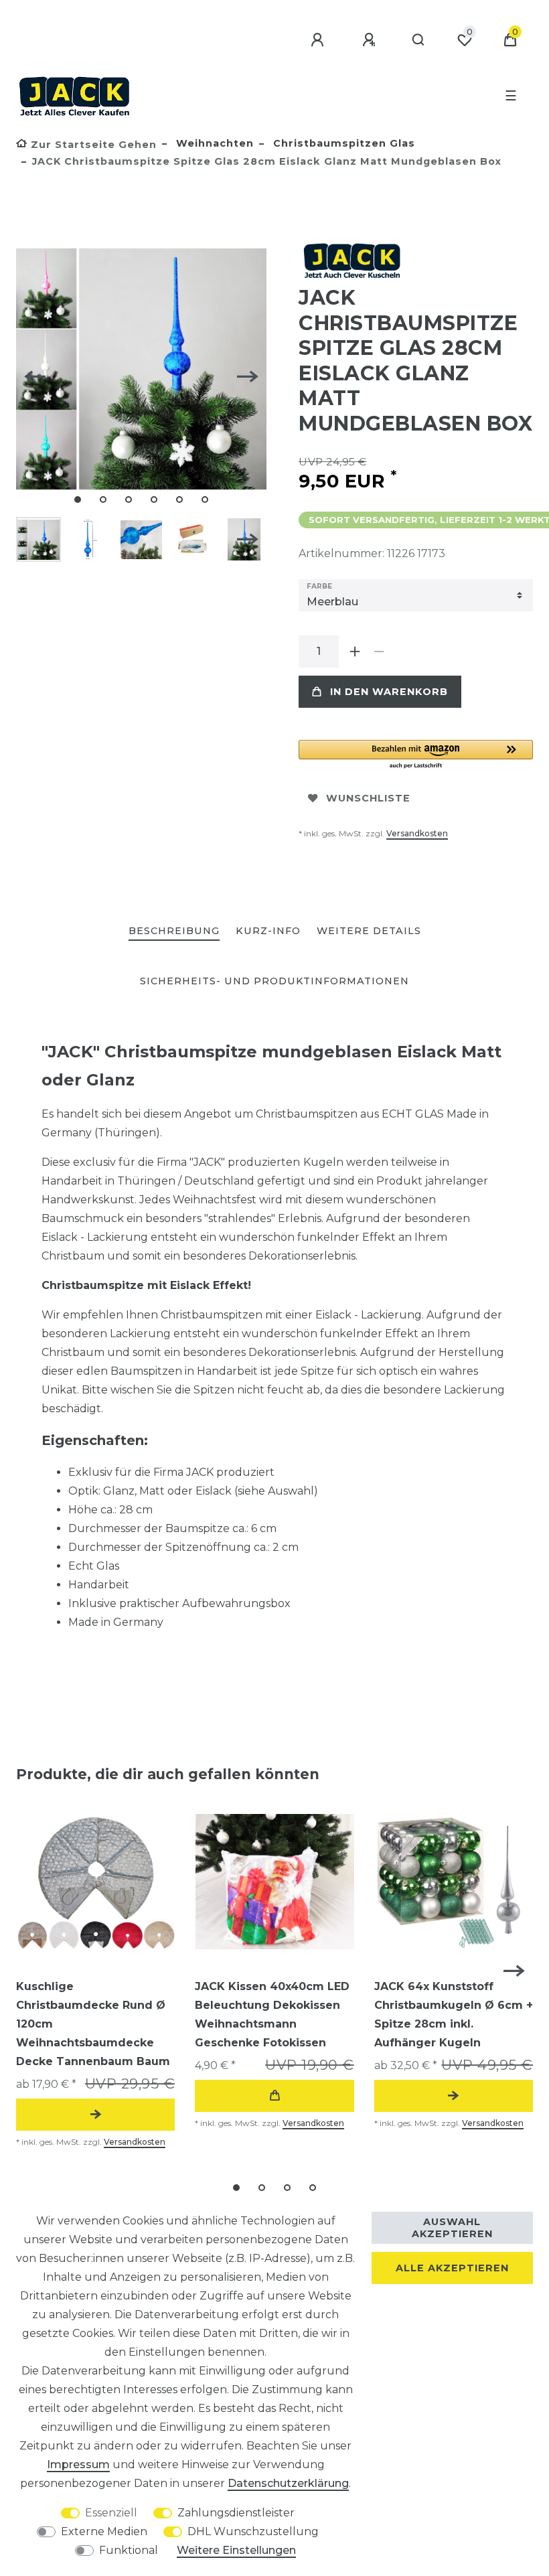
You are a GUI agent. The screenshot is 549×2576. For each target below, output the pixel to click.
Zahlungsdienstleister (236, 2513)
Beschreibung (174, 931)
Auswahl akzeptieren (452, 2228)
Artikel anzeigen (95, 2115)
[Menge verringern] (379, 652)
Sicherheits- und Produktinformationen (274, 981)
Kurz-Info (268, 931)
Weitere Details (369, 931)
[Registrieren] (371, 40)
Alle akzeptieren (452, 2268)
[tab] (174, 932)
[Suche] (419, 40)
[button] (416, 755)
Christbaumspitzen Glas (342, 143)
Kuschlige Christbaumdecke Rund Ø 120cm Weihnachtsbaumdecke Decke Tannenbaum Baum (93, 2024)
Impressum (78, 2465)
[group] (95, 1882)
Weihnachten (213, 143)
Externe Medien (104, 2531)
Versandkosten (417, 833)
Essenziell (111, 2513)
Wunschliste (368, 798)
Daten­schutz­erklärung (288, 2483)
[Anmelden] (319, 40)
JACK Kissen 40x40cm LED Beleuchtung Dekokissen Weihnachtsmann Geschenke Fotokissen (272, 2015)
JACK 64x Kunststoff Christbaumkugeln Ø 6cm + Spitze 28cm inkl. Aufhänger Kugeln (454, 2015)
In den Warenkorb (389, 692)
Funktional (129, 2550)
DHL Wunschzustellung (253, 2531)
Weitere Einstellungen (236, 2550)
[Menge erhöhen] (355, 652)
